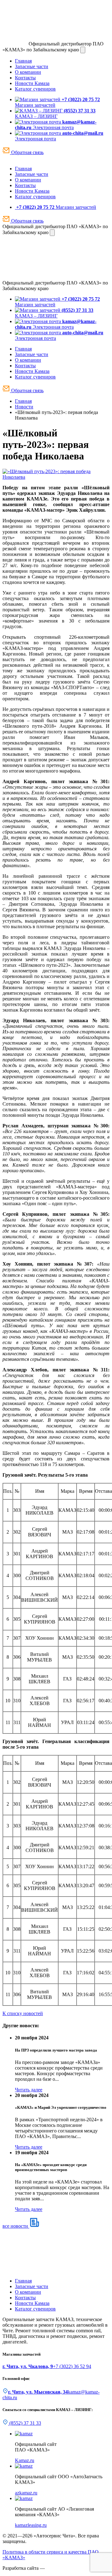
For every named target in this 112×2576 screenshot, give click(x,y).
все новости (16, 2226)
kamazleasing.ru (31, 2525)
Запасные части (32, 66)
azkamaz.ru (26, 2493)
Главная (23, 61)
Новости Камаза (32, 83)
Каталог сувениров (35, 89)
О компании (28, 72)
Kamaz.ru (25, 2460)
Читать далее (29, 2090)
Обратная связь (27, 152)
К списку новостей (23, 2013)
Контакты (25, 78)
